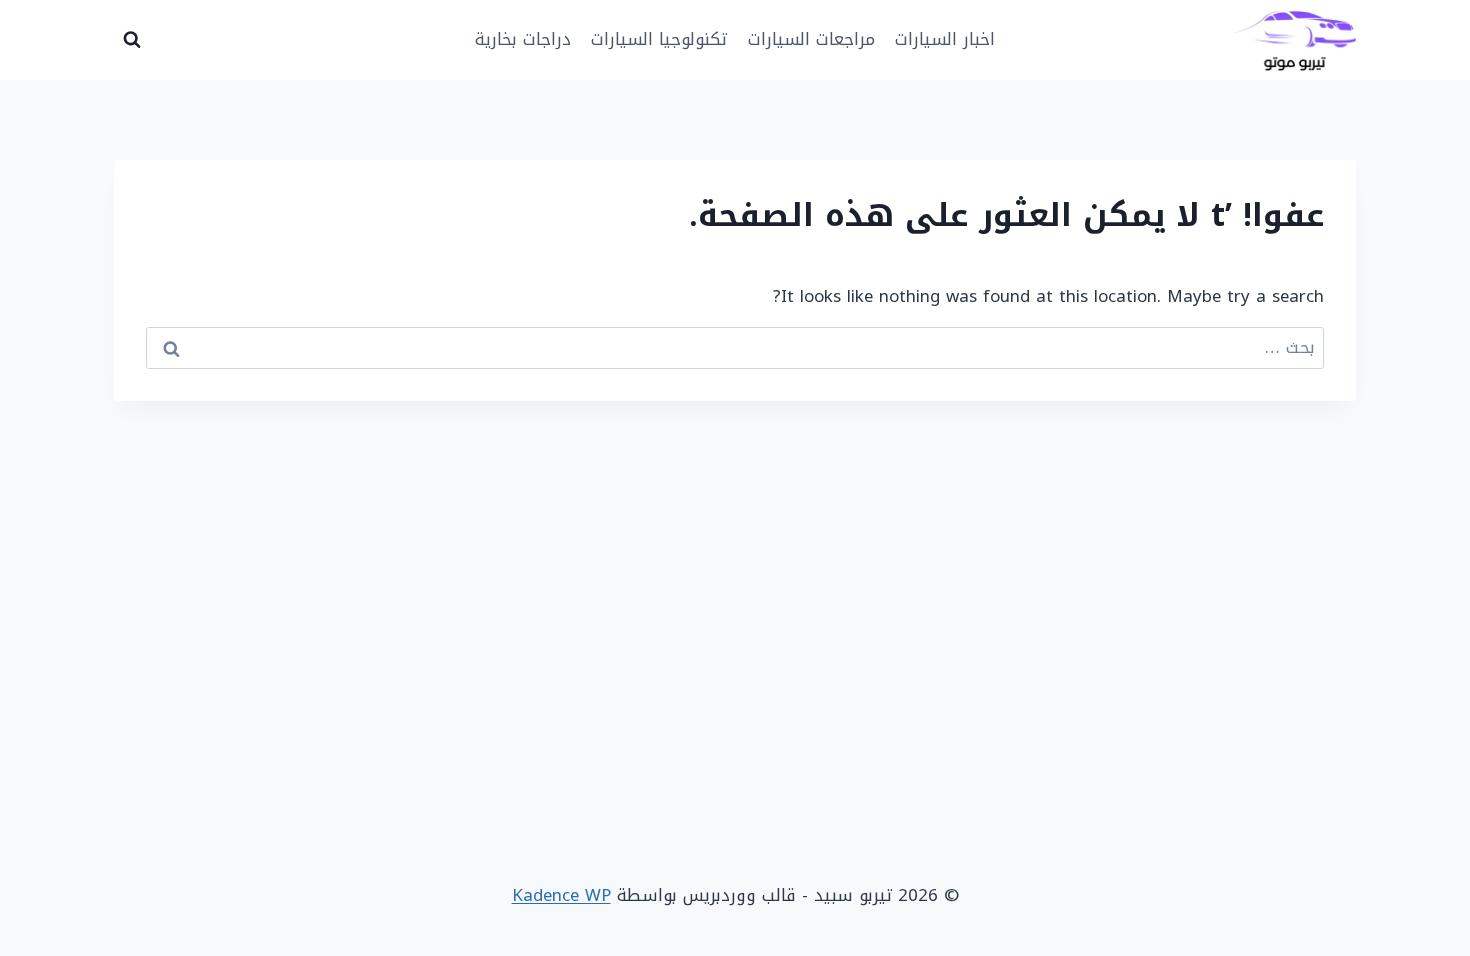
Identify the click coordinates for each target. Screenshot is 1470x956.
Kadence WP (561, 895)
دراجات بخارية (523, 39)
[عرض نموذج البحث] (132, 40)
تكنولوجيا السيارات (659, 39)
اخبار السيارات (945, 39)
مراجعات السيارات (811, 39)
